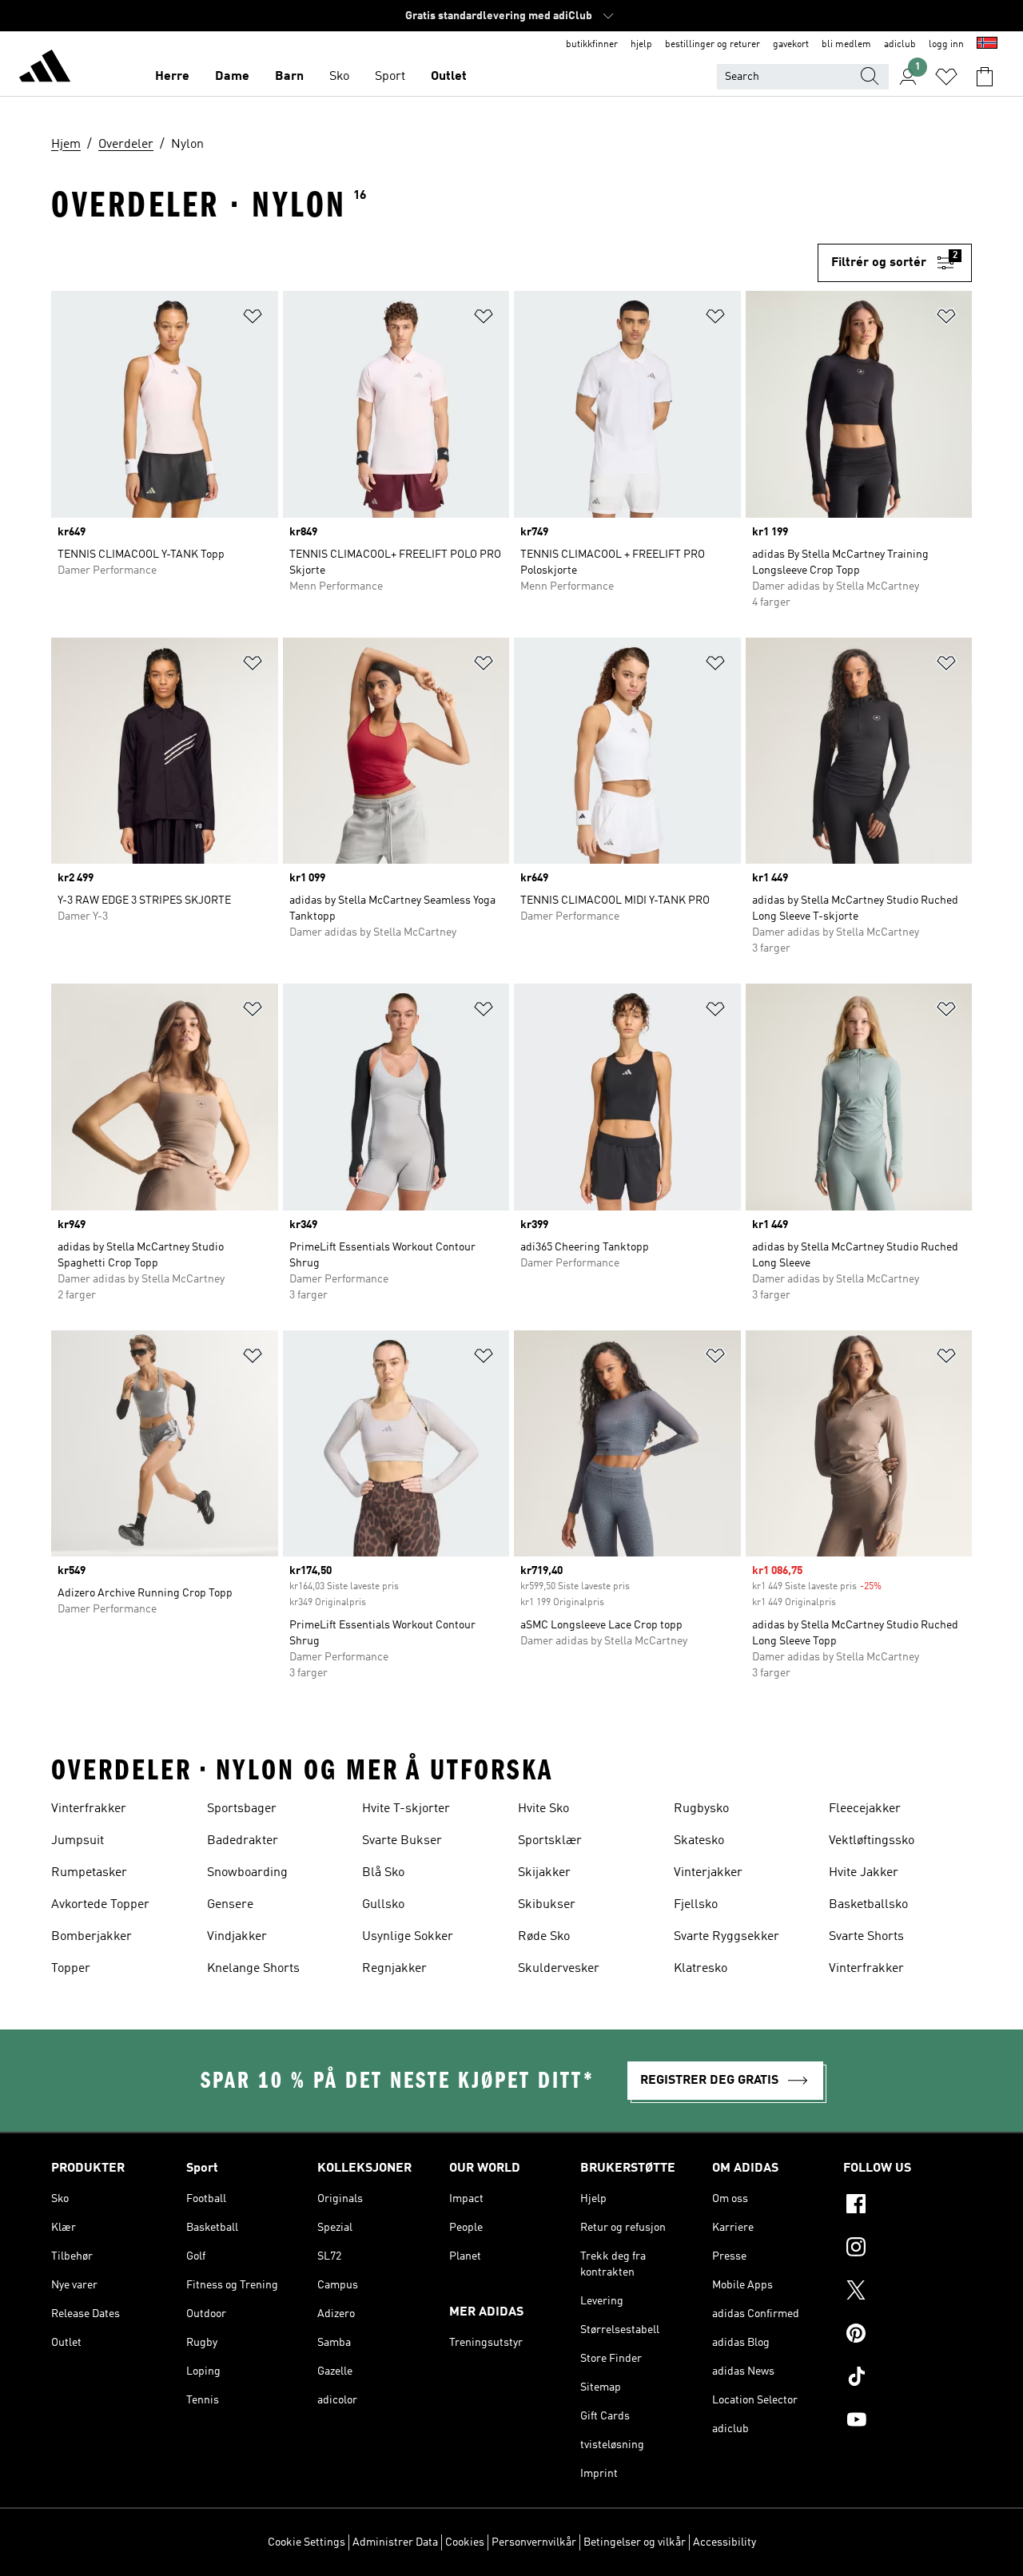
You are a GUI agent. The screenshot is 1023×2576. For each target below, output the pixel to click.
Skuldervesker (559, 1969)
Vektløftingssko (872, 1841)
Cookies (465, 2542)
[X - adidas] (908, 2292)
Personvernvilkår (534, 2542)
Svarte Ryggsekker (726, 1937)
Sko (339, 77)
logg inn (946, 45)
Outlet (449, 77)
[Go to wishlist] (946, 77)
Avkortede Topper (100, 1905)
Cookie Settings (307, 2542)
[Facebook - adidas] (908, 2206)
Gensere (230, 1905)
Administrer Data (395, 2542)
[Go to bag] (985, 77)
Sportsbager (242, 1809)
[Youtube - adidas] (908, 2422)
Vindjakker (237, 1937)
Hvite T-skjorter (406, 1809)
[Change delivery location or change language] (987, 45)
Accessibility (724, 2542)
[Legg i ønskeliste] (253, 319)
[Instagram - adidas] (908, 2249)
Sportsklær (550, 1841)
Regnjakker (394, 1969)
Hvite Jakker (864, 1873)
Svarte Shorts (866, 1937)
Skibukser (547, 1905)
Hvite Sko (543, 1809)
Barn (289, 77)
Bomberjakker (92, 1937)
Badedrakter (243, 1841)
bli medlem (846, 45)
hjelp (641, 45)
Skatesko (699, 1841)
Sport (390, 77)
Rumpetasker (89, 1873)
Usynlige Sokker (408, 1937)
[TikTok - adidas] (908, 2379)
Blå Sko (383, 1873)
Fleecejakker (865, 1809)
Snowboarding (247, 1873)
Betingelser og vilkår (635, 2542)
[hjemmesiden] (45, 69)
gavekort (791, 45)
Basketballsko (868, 1905)
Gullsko (383, 1905)
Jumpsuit (78, 1841)
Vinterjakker (708, 1873)
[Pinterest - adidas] (908, 2335)
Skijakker (544, 1873)
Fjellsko (696, 1905)
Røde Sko (544, 1937)
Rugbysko (701, 1809)
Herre (172, 77)
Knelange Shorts (253, 1969)
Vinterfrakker (89, 1809)
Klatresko (701, 1969)
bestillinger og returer (713, 45)
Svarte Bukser (402, 1841)
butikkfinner (592, 45)
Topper (71, 1969)
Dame (232, 77)
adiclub (900, 45)
